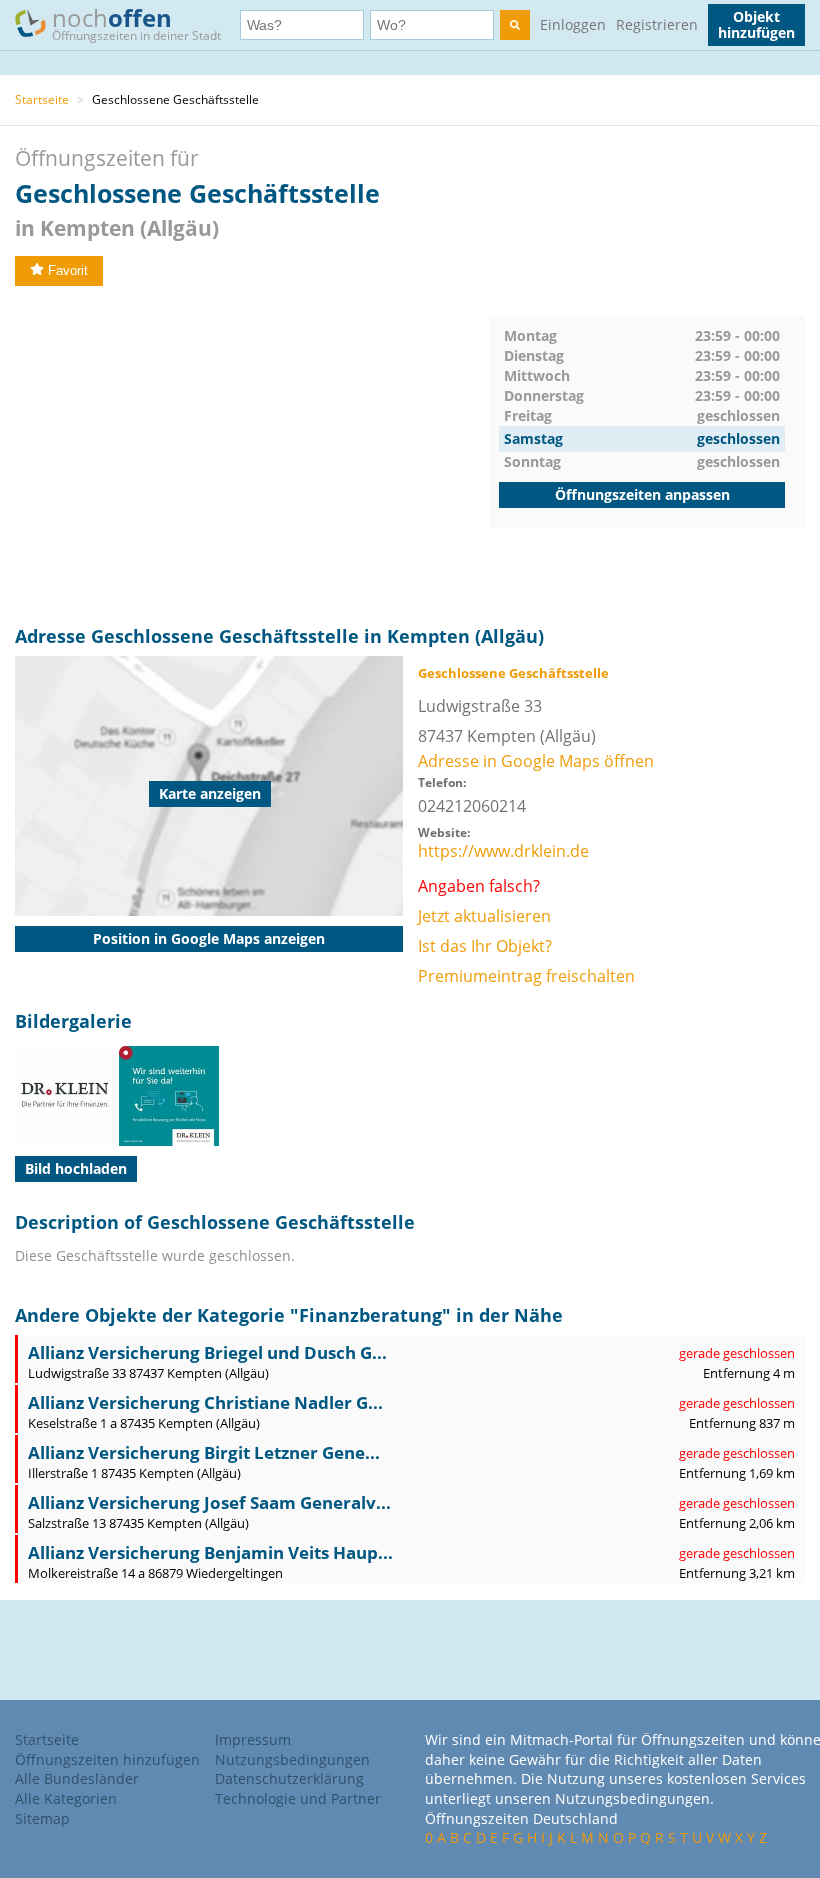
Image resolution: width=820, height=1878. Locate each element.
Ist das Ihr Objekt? (485, 946)
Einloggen (573, 24)
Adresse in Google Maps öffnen (536, 761)
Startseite (42, 99)
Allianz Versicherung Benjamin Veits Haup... (210, 1552)
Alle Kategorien (66, 1798)
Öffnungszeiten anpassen (642, 494)
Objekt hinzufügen (756, 24)
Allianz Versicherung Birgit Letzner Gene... (204, 1452)
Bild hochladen (76, 1168)
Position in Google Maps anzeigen (209, 938)
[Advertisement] (252, 456)
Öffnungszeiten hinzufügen (107, 1759)
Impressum (253, 1739)
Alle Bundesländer (77, 1778)
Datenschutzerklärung (289, 1778)
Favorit (68, 270)
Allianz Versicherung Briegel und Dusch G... (207, 1352)
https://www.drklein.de (503, 851)
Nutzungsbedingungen (292, 1759)
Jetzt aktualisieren (484, 916)
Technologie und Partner (298, 1798)
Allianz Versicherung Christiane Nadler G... (205, 1402)
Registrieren (657, 24)
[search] (515, 25)
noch (136, 22)
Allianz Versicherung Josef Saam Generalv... (209, 1502)
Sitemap (42, 1818)
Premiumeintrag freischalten (526, 976)
